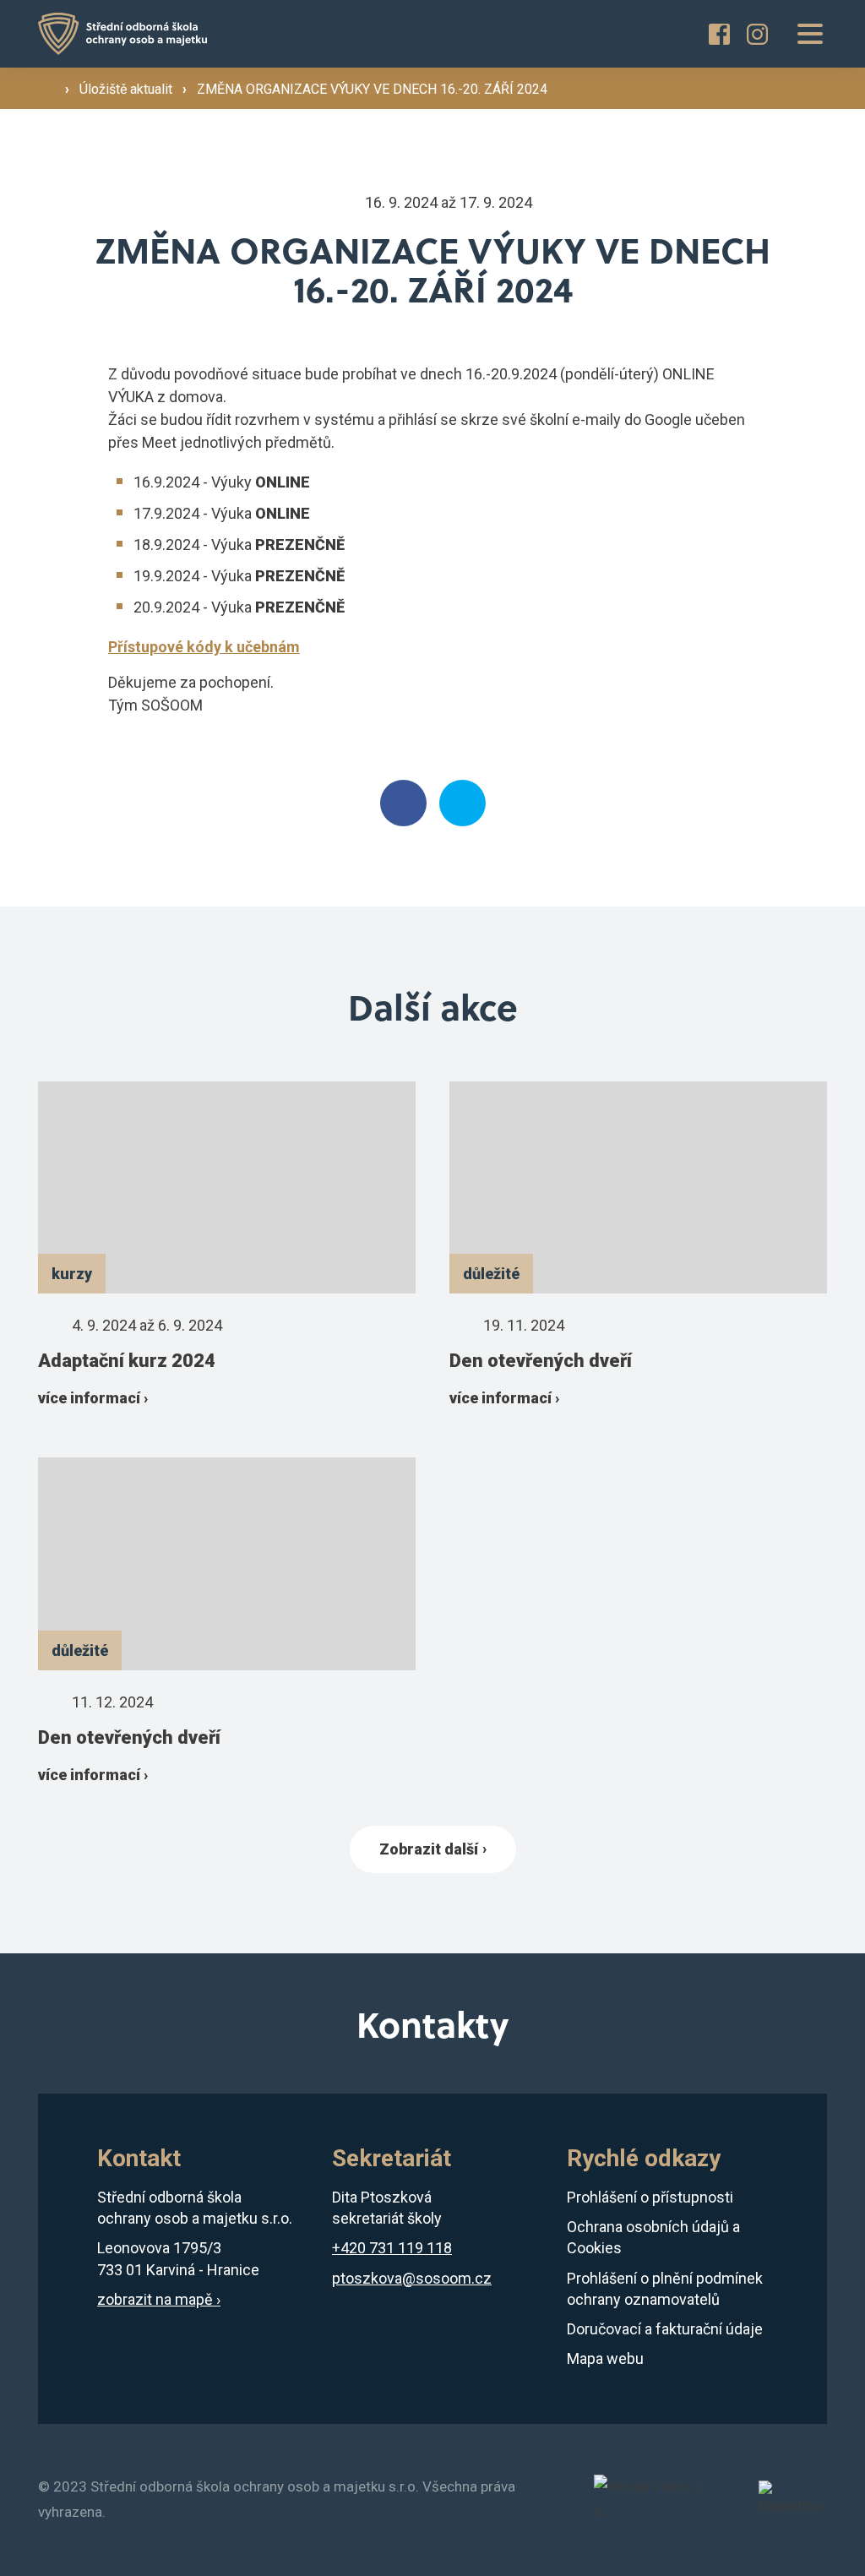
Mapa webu (605, 2358)
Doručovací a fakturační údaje (665, 2329)
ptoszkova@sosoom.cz (412, 2278)
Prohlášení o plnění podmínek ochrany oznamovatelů (665, 2289)
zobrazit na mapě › (159, 2299)
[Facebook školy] (719, 34)
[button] (810, 34)
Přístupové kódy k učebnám (204, 647)
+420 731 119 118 (392, 2248)
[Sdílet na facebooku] (403, 803)
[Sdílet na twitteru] (462, 803)
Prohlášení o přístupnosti (650, 2197)
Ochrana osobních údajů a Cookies (653, 2237)
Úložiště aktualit (128, 89)
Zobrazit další (429, 1849)
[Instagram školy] (757, 34)
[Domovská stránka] (122, 34)
